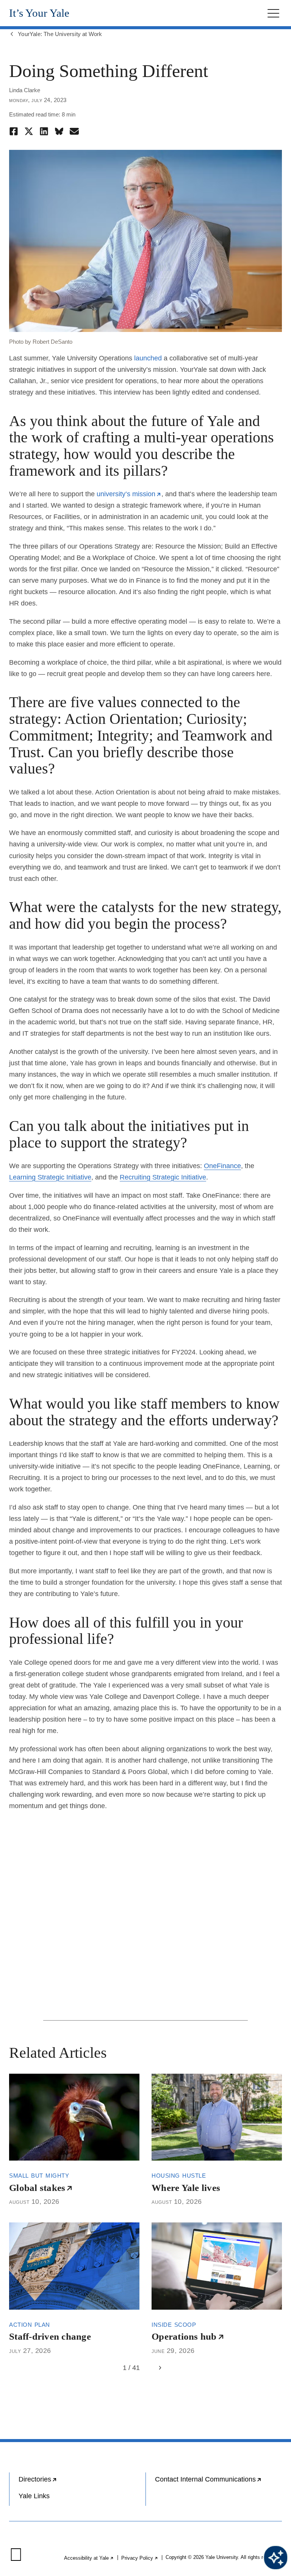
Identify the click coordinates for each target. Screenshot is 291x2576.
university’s (129, 494)
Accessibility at (89, 2558)
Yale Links (34, 2496)
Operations (188, 2336)
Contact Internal (218, 2482)
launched (148, 358)
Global (41, 2188)
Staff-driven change (50, 2336)
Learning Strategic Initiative (50, 1177)
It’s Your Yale (39, 13)
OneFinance (222, 1166)
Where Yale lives (186, 2188)
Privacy (140, 2558)
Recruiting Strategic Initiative (163, 1177)
